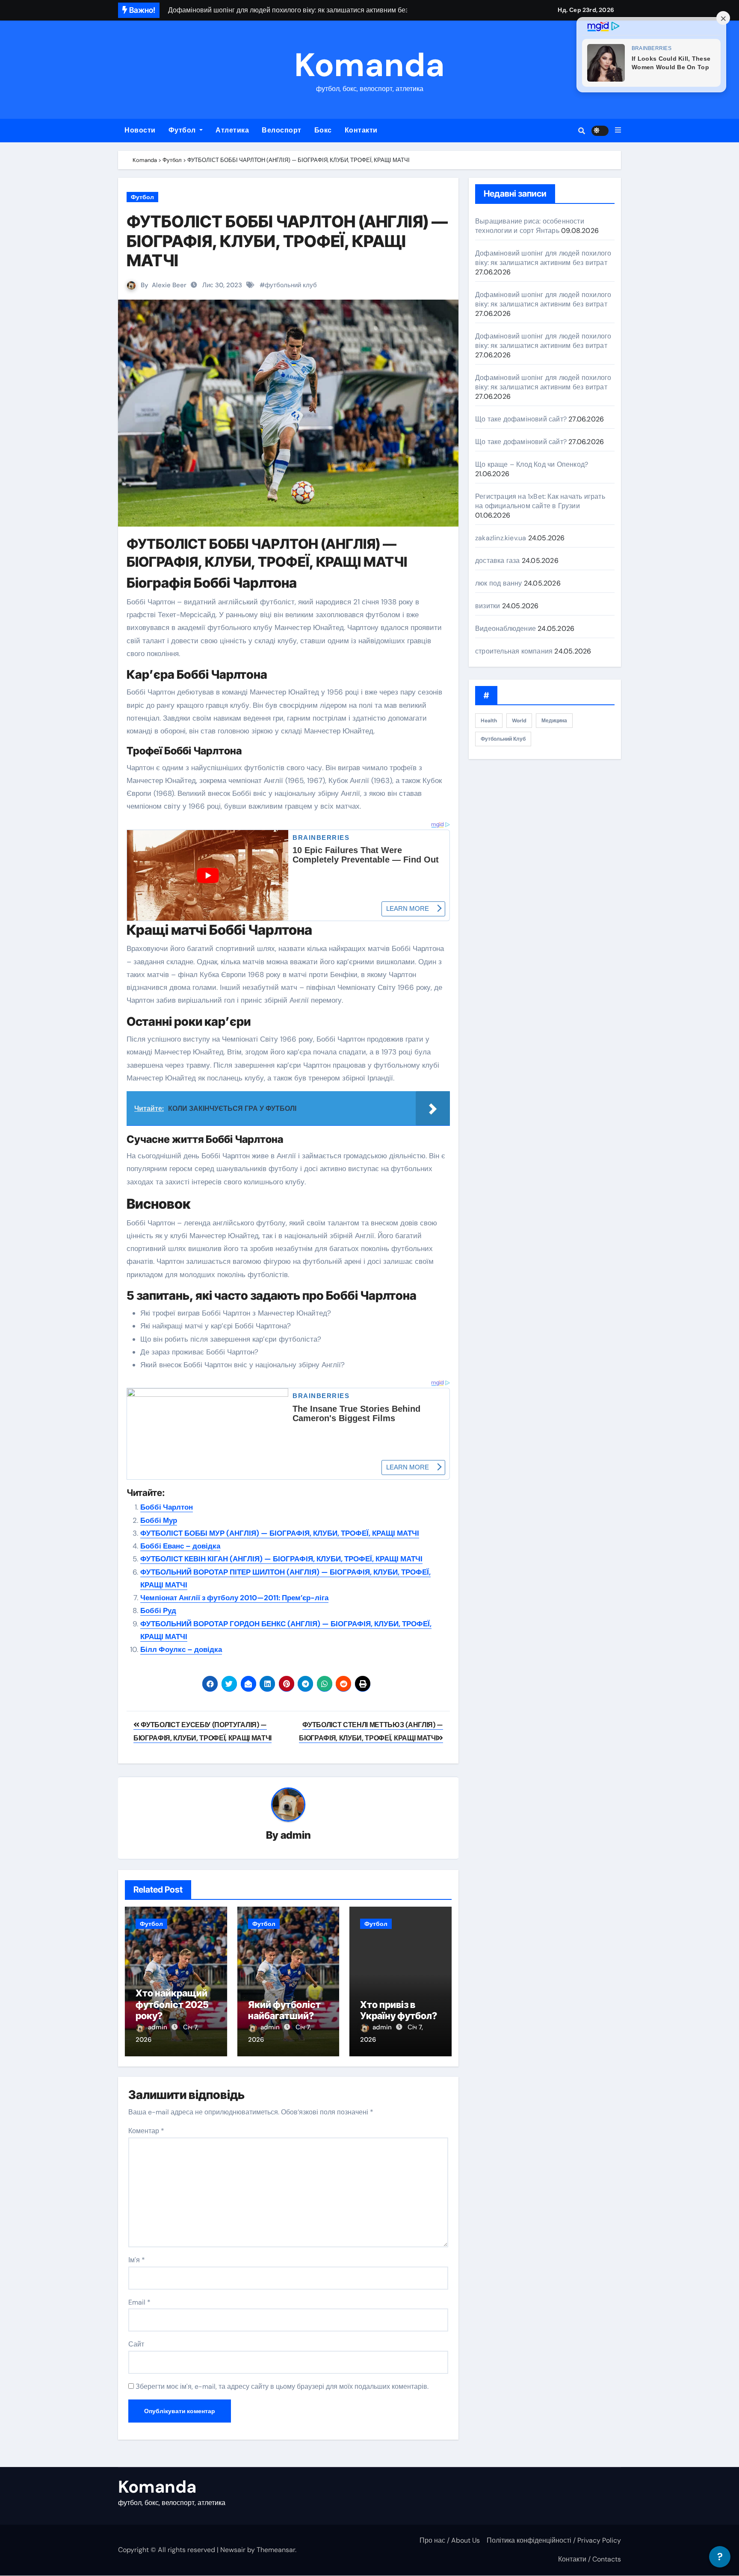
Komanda (369, 65)
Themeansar (276, 2550)
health (489, 721)
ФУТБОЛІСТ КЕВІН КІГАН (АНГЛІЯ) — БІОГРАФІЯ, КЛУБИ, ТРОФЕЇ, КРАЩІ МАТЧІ (281, 1559)
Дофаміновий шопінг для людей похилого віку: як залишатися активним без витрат (543, 258)
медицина (554, 721)
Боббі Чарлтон (167, 1507)
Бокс (323, 130)
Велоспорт (282, 130)
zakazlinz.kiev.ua (501, 538)
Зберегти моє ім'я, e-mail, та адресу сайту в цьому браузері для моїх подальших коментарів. (282, 2386)
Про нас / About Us (450, 2540)
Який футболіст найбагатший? (284, 2010)
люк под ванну (499, 583)
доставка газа (498, 561)
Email (139, 2302)
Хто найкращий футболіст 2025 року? (172, 2004)
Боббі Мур (159, 1520)
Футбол (183, 130)
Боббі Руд (158, 1610)
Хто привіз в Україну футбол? (399, 2010)
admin (296, 1835)
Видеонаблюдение (505, 629)
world (519, 721)
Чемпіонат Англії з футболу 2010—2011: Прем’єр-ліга (234, 1598)
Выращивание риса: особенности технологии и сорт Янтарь (530, 226)
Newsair (233, 2550)
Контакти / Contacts (590, 2559)
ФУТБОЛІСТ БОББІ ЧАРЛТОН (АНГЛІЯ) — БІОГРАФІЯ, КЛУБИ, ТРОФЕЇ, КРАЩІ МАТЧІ (287, 241)
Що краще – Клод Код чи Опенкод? (532, 464)
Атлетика (232, 130)
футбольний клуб (291, 285)
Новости (140, 130)
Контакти (361, 130)
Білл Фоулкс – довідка (181, 1649)
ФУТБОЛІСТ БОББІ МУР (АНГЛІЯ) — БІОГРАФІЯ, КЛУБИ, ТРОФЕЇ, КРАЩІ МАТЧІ (280, 1533)
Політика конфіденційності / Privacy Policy (554, 2540)
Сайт (136, 2344)
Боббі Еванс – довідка (180, 1546)
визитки (488, 606)
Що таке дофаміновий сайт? (521, 419)
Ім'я (137, 2260)
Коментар (146, 2131)
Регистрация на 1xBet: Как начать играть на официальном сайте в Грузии (540, 501)
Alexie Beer (169, 285)
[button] (618, 130)
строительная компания (514, 651)
